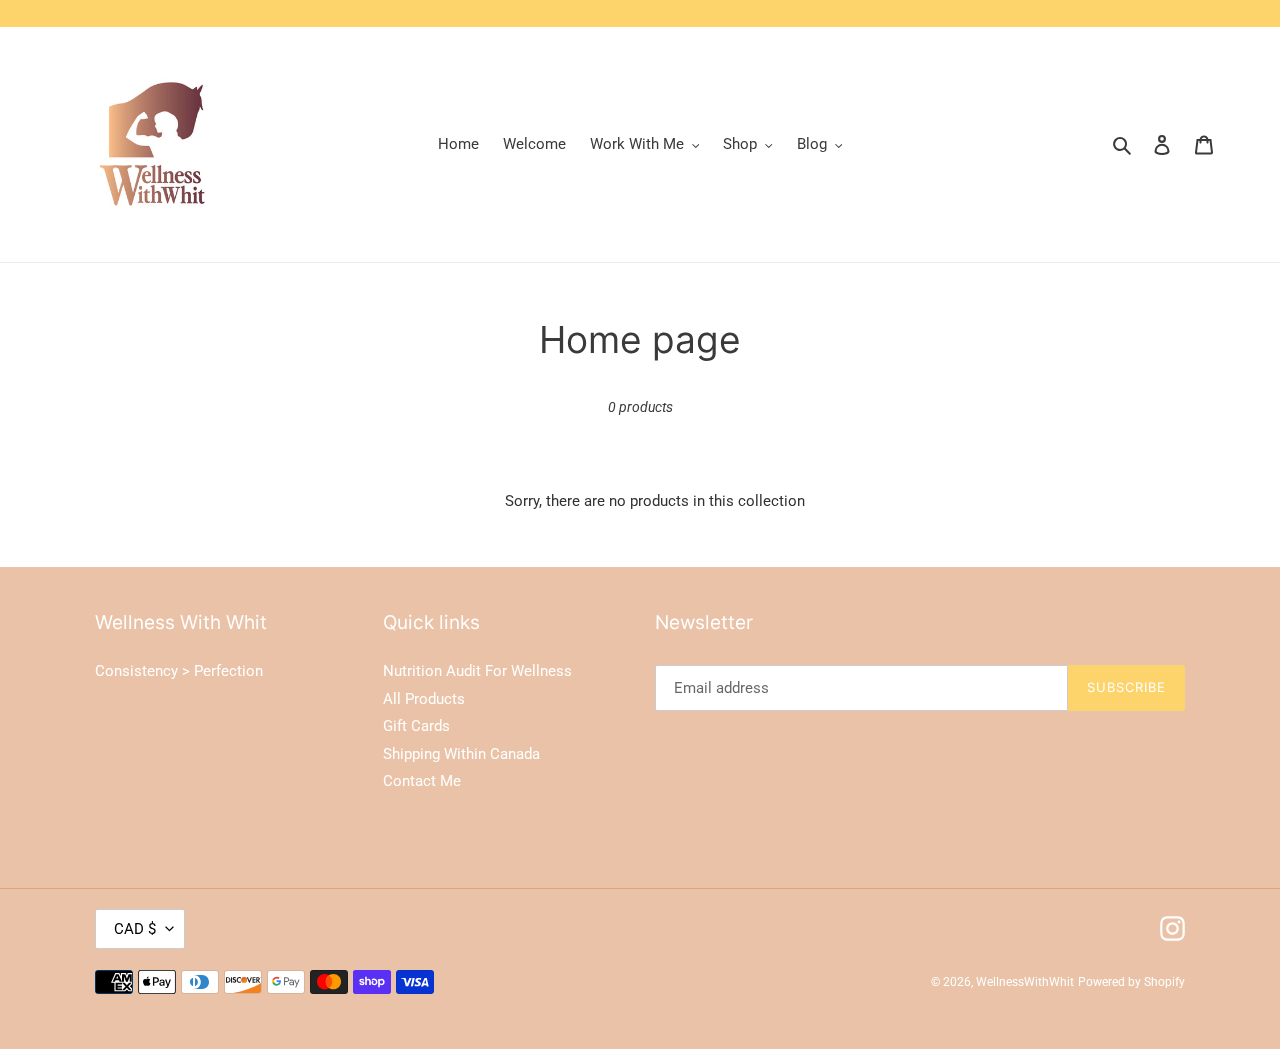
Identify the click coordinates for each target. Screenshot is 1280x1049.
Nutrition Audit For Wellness (477, 671)
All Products (424, 699)
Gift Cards (416, 726)
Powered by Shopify (1131, 982)
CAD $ (135, 929)
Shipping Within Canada (461, 754)
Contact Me (422, 781)
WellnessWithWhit (1025, 982)
